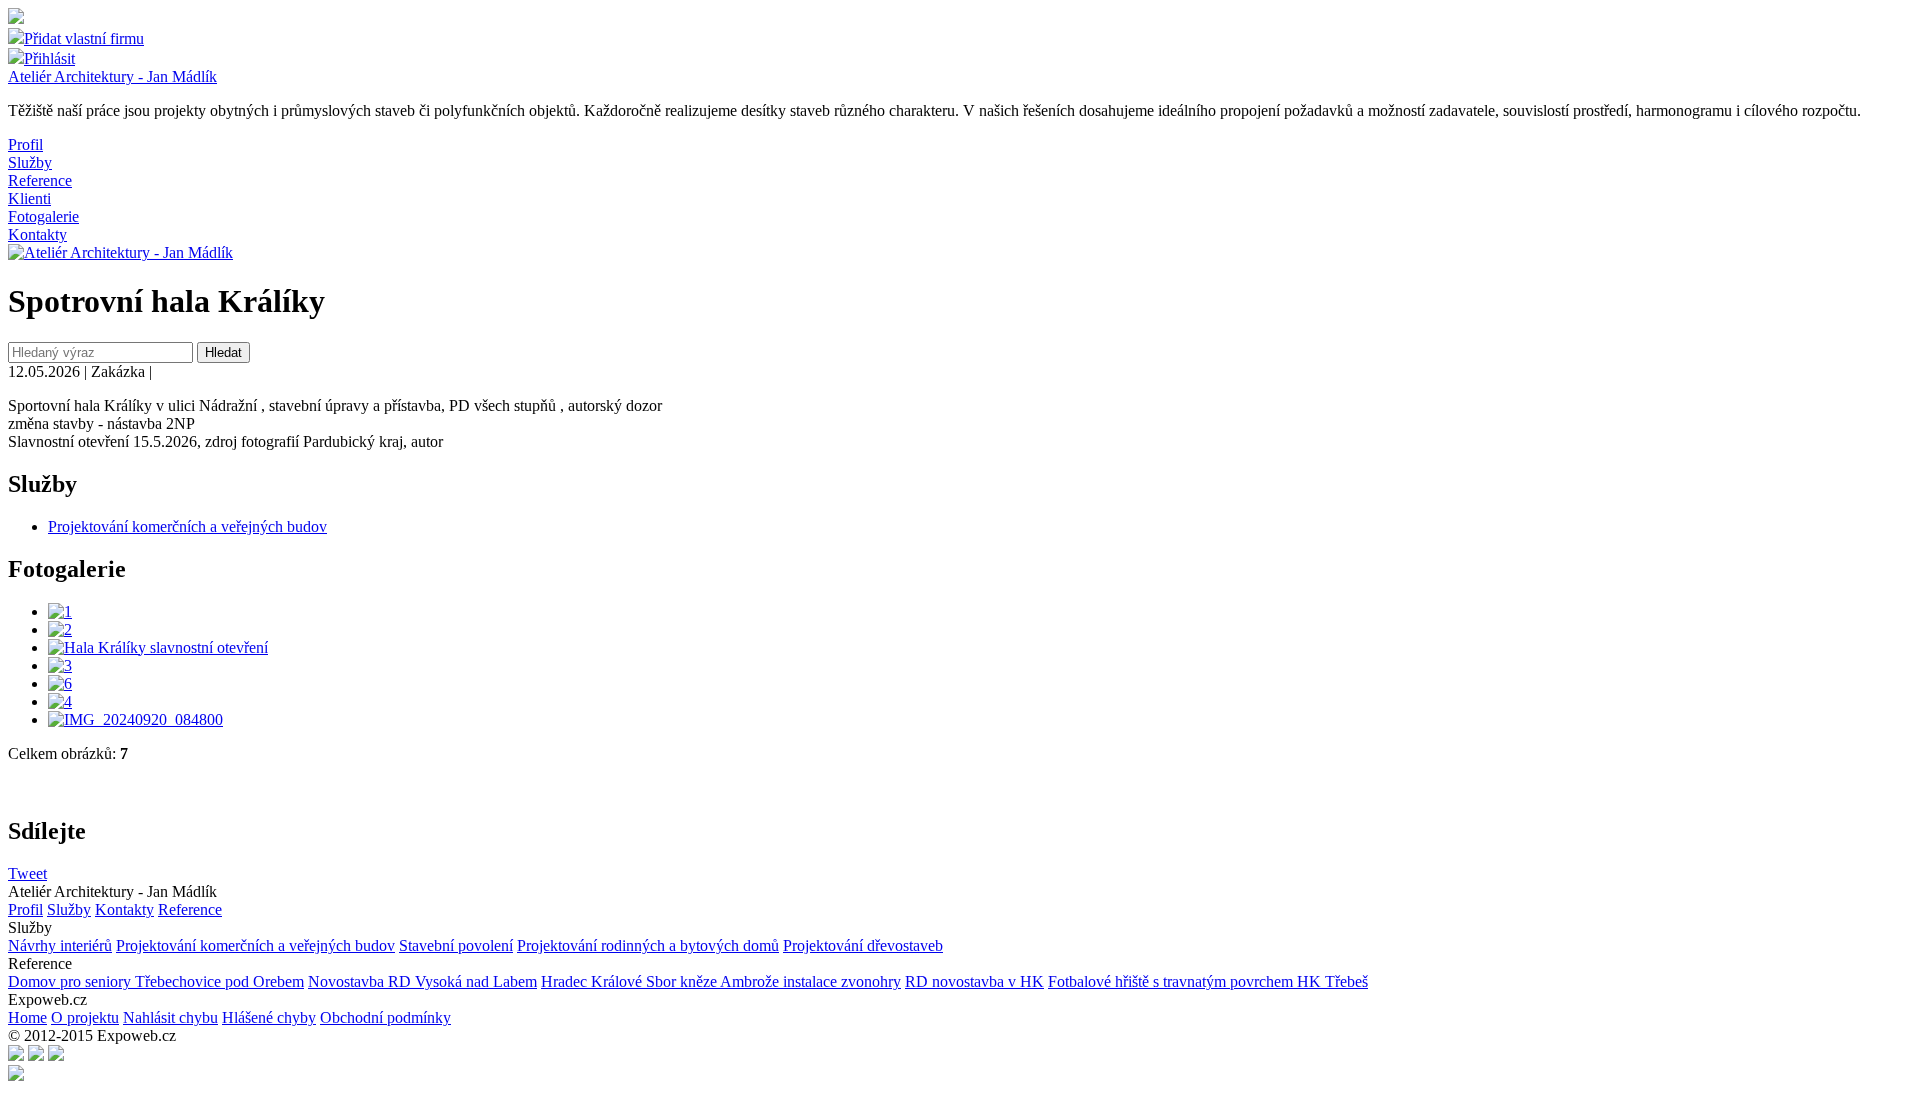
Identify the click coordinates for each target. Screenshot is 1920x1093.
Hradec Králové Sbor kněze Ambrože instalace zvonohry (721, 981)
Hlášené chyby (269, 1017)
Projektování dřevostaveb (863, 945)
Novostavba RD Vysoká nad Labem (422, 981)
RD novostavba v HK (974, 981)
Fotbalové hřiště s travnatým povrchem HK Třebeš (1208, 981)
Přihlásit (49, 58)
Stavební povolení (456, 945)
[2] (60, 629)
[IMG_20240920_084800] (135, 719)
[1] (60, 611)
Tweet (27, 873)
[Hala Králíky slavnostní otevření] (158, 647)
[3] (60, 665)
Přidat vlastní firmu (84, 38)
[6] (60, 683)
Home (27, 1017)
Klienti (29, 198)
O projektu (85, 1017)
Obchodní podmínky (385, 1017)
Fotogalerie (43, 216)
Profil (25, 144)
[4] (60, 701)
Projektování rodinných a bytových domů (648, 945)
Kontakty (37, 234)
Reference (40, 180)
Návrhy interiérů (60, 945)
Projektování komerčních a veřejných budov (187, 526)
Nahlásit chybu (170, 1017)
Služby (30, 162)
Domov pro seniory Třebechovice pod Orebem (156, 981)
